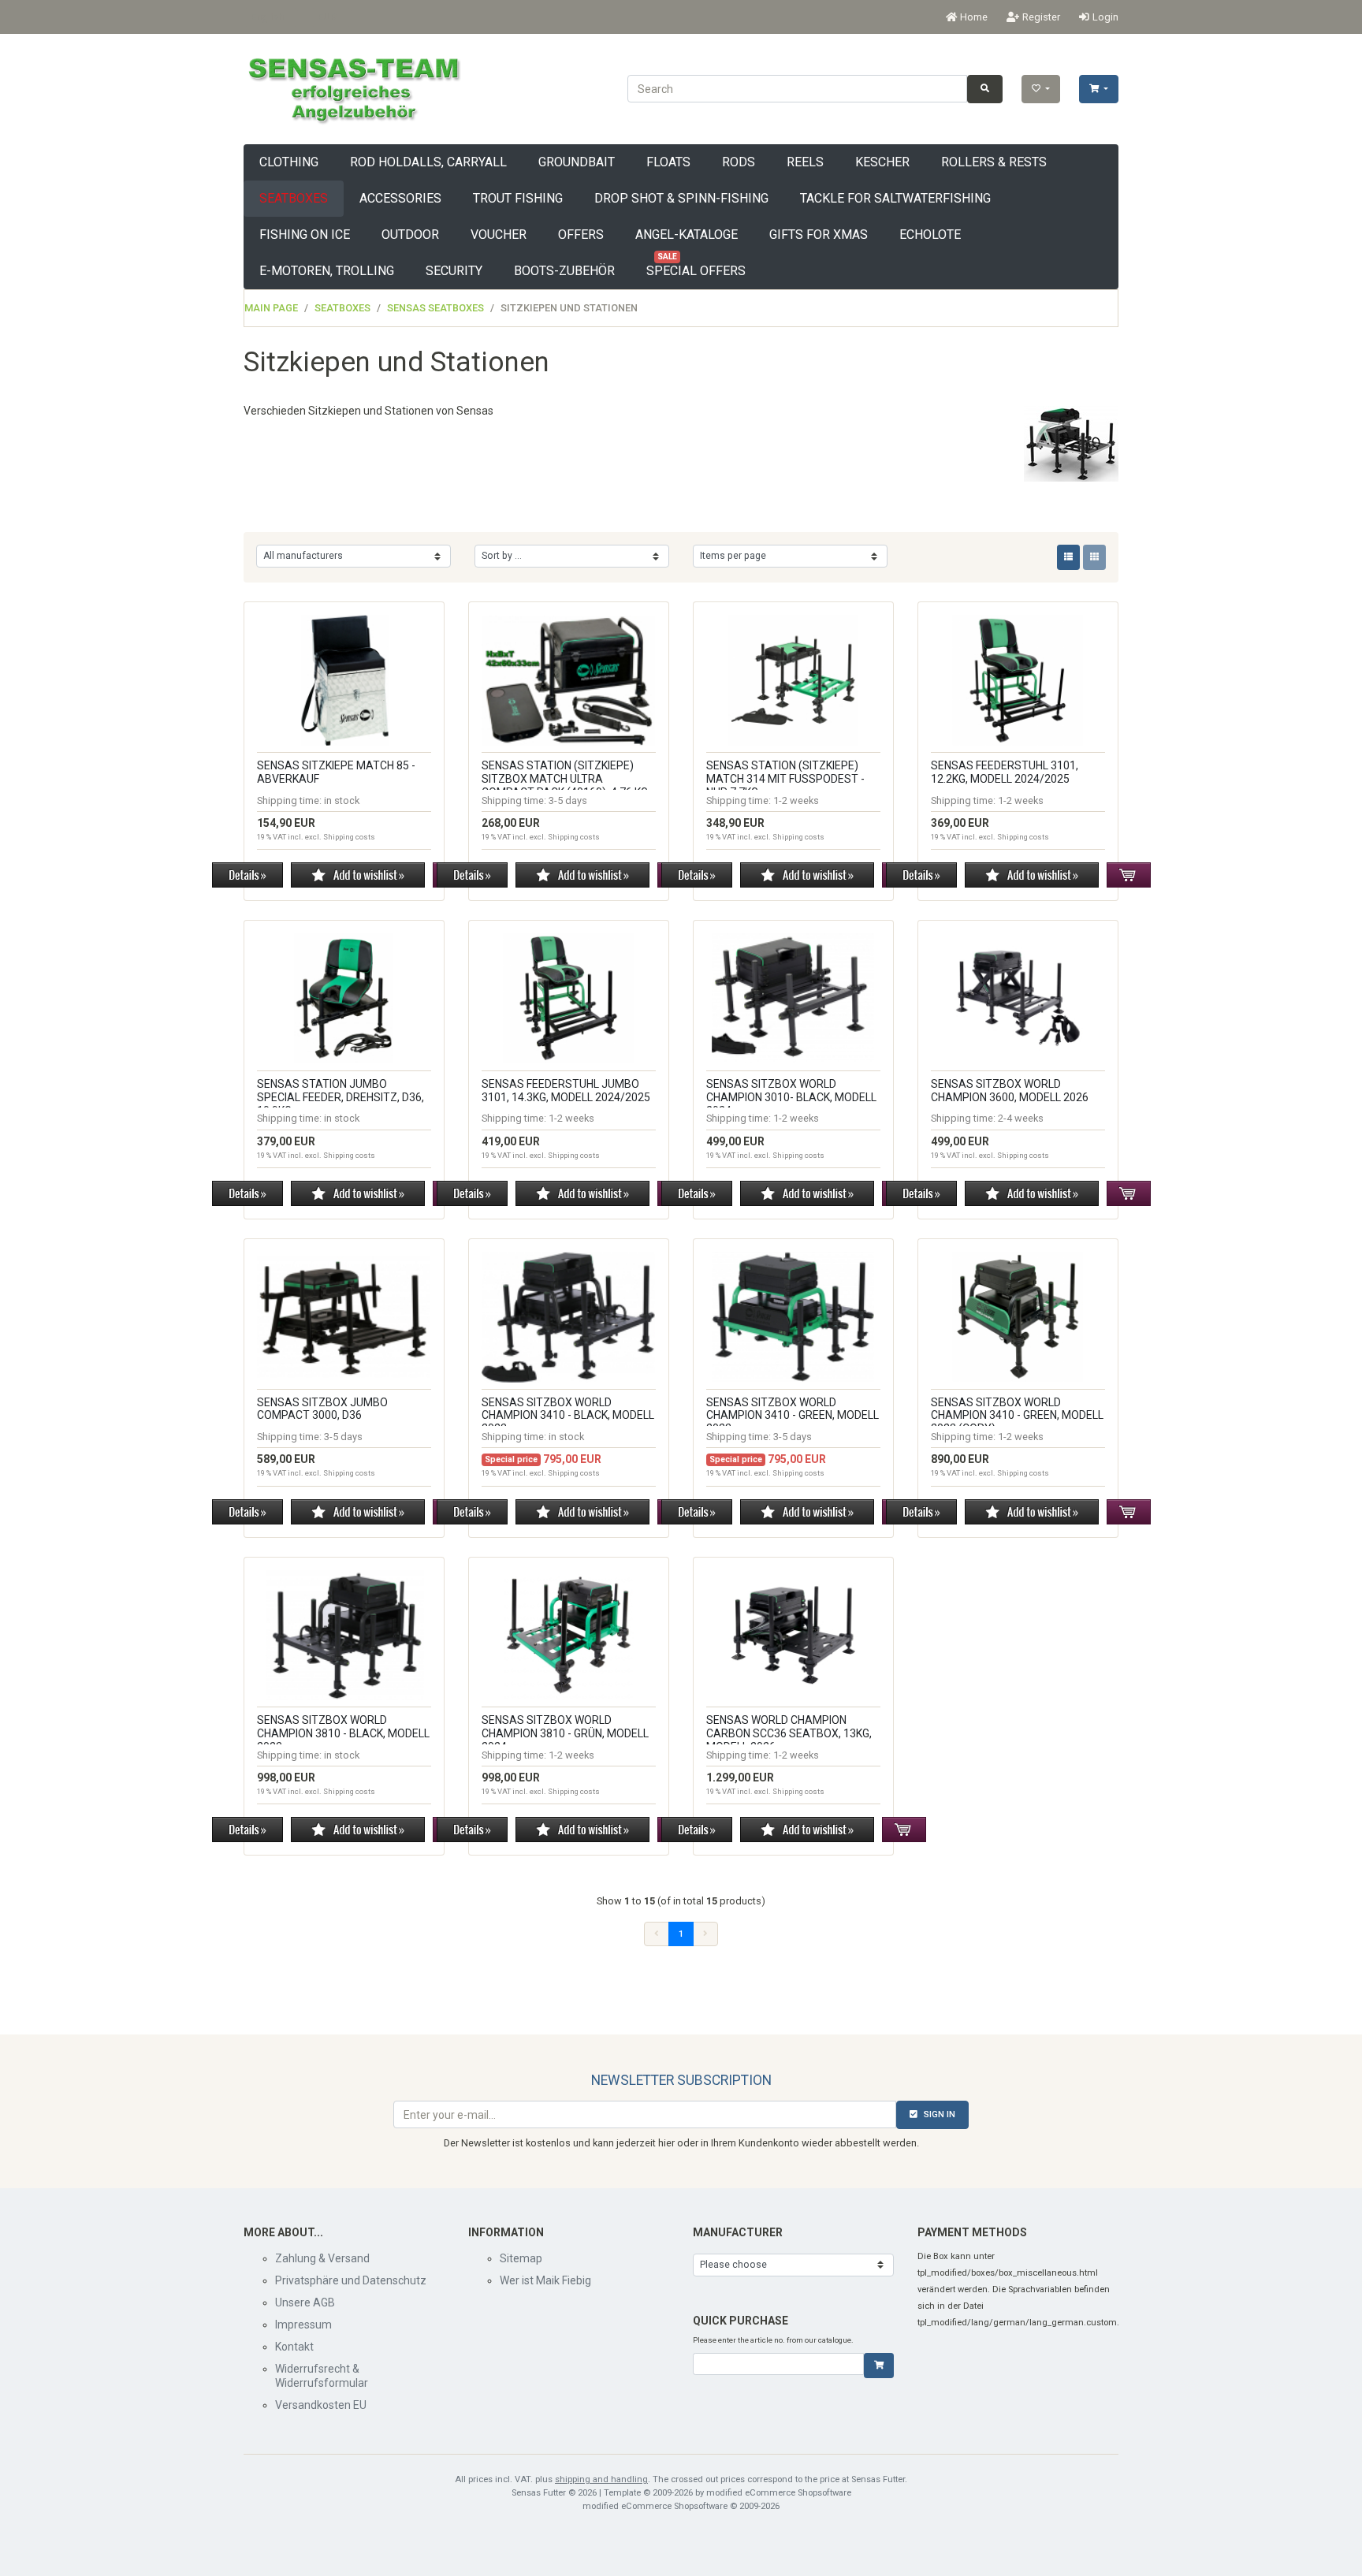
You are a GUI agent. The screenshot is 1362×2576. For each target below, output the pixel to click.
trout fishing (518, 198)
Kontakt (294, 2347)
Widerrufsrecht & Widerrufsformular (322, 2376)
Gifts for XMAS (819, 235)
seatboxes (294, 198)
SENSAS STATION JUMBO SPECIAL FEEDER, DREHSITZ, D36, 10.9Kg (340, 1097)
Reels (805, 162)
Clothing (289, 162)
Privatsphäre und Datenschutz (351, 2280)
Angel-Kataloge (687, 235)
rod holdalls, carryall (428, 162)
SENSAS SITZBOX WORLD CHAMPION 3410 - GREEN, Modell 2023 (793, 1416)
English (267, 17)
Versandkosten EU (321, 2405)
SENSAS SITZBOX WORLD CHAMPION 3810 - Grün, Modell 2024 (565, 1733)
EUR (327, 17)
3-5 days (568, 800)
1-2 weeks (796, 800)
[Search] (985, 89)
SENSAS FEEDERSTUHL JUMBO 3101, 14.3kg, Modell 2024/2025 (566, 1091)
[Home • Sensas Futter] (353, 88)
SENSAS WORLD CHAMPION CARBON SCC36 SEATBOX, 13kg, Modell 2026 (789, 1733)
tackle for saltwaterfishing (895, 198)
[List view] (1068, 557)
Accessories (400, 198)
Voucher (499, 235)
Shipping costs (349, 837)
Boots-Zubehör (564, 271)
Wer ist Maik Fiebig (545, 2280)
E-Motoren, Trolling (327, 271)
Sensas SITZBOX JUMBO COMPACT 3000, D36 (322, 1409)
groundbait (577, 162)
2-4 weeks (1021, 1118)
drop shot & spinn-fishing (681, 198)
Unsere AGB (305, 2302)
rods (739, 162)
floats (668, 162)
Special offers (696, 266)
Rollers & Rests (994, 162)
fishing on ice (305, 235)
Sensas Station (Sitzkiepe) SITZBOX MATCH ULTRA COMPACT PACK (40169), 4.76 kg (565, 779)
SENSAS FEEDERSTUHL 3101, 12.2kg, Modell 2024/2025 (1005, 772)
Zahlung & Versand (322, 2258)
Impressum (303, 2325)
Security (454, 271)
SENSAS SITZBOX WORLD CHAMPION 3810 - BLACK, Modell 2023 (343, 1733)
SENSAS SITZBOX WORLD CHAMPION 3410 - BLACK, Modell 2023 (568, 1416)
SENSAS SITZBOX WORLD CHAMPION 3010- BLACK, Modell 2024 (791, 1097)
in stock (342, 800)
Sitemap (521, 2258)
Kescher (882, 162)
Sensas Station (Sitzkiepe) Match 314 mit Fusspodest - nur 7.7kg (785, 779)
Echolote (930, 235)
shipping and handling (601, 2479)
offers (581, 235)
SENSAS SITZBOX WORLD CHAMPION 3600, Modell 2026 (1010, 1091)
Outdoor (410, 235)
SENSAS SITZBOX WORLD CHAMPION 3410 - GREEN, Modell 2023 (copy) (1017, 1416)
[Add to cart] (879, 2366)
